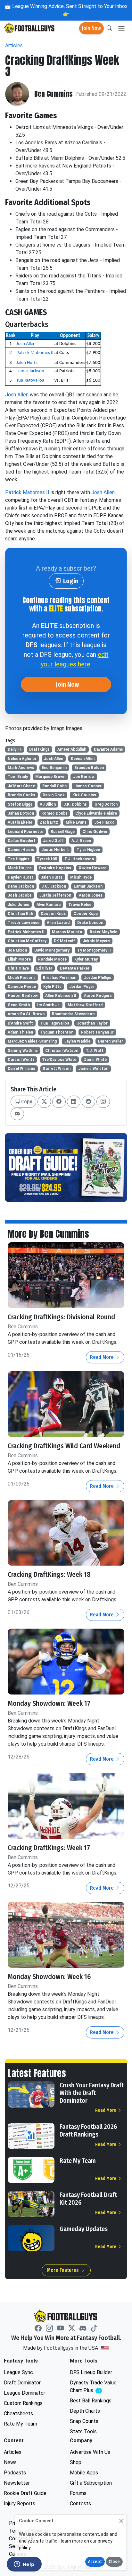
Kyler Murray (86, 959)
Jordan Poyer (82, 987)
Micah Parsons (22, 978)
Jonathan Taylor (92, 1023)
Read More (103, 1357)
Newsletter (17, 2483)
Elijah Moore (19, 959)
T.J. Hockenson (79, 859)
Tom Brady (18, 777)
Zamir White (95, 1060)
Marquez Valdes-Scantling (32, 1041)
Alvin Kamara (49, 905)
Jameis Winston (93, 1069)
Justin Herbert (55, 850)
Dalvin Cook (54, 795)
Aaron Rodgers (98, 996)
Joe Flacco (104, 822)
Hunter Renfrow (23, 996)
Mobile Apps (84, 2473)
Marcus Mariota (67, 932)
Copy (26, 1102)
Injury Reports (20, 2504)
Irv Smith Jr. (49, 1005)
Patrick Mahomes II (35, 353)
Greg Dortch (106, 804)
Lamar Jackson (30, 371)
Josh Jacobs (20, 895)
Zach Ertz (49, 822)
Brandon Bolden (89, 768)
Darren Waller (111, 1041)
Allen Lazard (58, 923)
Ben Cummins (54, 94)
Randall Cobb (54, 786)
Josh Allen (26, 344)
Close (114, 2562)
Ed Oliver (44, 968)
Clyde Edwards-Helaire (96, 813)
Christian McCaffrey (27, 941)
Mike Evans (76, 822)
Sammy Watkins (23, 1051)
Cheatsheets (18, 2413)
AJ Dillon (48, 804)
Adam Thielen (20, 1032)
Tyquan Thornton (57, 1032)
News (10, 2462)
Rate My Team (78, 2161)
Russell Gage (63, 832)
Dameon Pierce (22, 987)
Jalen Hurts (27, 363)
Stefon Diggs (20, 804)
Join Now (91, 28)
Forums (78, 2493)
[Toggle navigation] (121, 28)
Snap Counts (84, 2421)
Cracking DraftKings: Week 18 (49, 1575)
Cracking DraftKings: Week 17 (49, 1848)
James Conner (88, 786)
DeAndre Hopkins (55, 868)
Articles (14, 45)
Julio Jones (18, 905)
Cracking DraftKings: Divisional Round (61, 1317)
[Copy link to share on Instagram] (103, 1102)
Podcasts (15, 2473)
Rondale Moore (52, 959)
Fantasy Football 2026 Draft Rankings (88, 2130)
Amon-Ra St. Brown (26, 1014)
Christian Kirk (21, 914)
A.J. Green (81, 841)
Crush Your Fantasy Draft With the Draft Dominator (92, 2093)
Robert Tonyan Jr (97, 1032)
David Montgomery (52, 950)
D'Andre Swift (20, 1023)
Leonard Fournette (25, 832)
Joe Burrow (84, 777)
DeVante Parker (75, 968)
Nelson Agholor (22, 759)
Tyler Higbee (88, 850)
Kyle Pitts (52, 987)
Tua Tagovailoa (30, 380)
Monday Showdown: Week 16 (49, 1977)
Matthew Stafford (85, 1005)
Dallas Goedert (22, 841)
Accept (95, 2562)
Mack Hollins (20, 868)
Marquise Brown (50, 777)
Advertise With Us (90, 2452)
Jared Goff (53, 841)
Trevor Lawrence (24, 923)
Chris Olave (18, 968)
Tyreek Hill (47, 859)
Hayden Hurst (21, 877)
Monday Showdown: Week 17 (49, 1704)
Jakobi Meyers (96, 941)
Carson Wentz (21, 1060)
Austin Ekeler (20, 822)
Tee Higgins (19, 859)
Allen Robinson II (61, 996)
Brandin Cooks (21, 795)
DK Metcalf (64, 941)
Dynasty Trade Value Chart (95, 2387)
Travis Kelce (80, 905)
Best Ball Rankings (91, 2401)
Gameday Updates (84, 2229)
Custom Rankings (23, 2403)
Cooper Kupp (86, 914)
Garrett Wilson (57, 1069)
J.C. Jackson (54, 886)
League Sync (18, 2372)
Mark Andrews (21, 768)
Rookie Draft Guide (25, 2493)
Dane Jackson (21, 886)
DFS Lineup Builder (91, 2372)
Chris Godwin (95, 832)
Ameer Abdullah (72, 749)
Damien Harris (21, 850)
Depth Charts (85, 2411)
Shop (76, 2462)
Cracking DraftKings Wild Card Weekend (64, 1446)
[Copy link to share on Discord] (17, 1114)
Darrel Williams (21, 1069)
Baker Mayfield (103, 932)
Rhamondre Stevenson (73, 1014)
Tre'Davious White (59, 1060)
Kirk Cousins (84, 795)
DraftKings (39, 749)
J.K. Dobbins (75, 804)
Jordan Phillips (98, 978)
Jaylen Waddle (77, 1041)
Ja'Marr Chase (21, 786)
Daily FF (15, 749)
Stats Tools (83, 2431)
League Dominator (25, 2393)
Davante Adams (108, 749)
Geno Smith (19, 1005)
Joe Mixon (17, 950)
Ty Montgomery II (94, 950)
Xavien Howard (93, 868)
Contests (80, 2504)
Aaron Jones (91, 895)
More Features (64, 2270)
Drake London (90, 923)
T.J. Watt (95, 1051)
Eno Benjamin (54, 768)
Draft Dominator (22, 2383)
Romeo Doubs (54, 813)
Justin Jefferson (55, 895)
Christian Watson (62, 1051)
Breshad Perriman (60, 978)
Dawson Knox (53, 914)
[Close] (121, 2521)
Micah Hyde (81, 877)
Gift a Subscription (91, 2483)
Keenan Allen (83, 759)
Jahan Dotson (21, 813)
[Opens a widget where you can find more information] (24, 2565)
